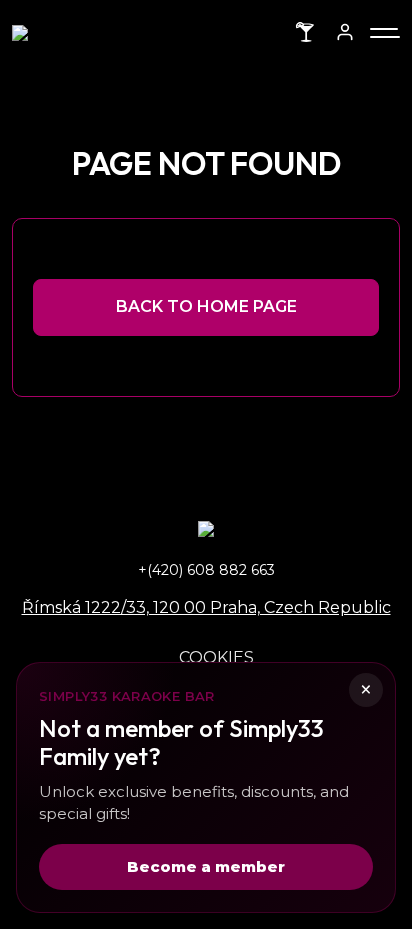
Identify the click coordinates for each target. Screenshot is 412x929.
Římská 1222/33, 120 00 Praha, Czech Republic (206, 607)
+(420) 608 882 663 (206, 570)
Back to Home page (206, 306)
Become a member (206, 866)
